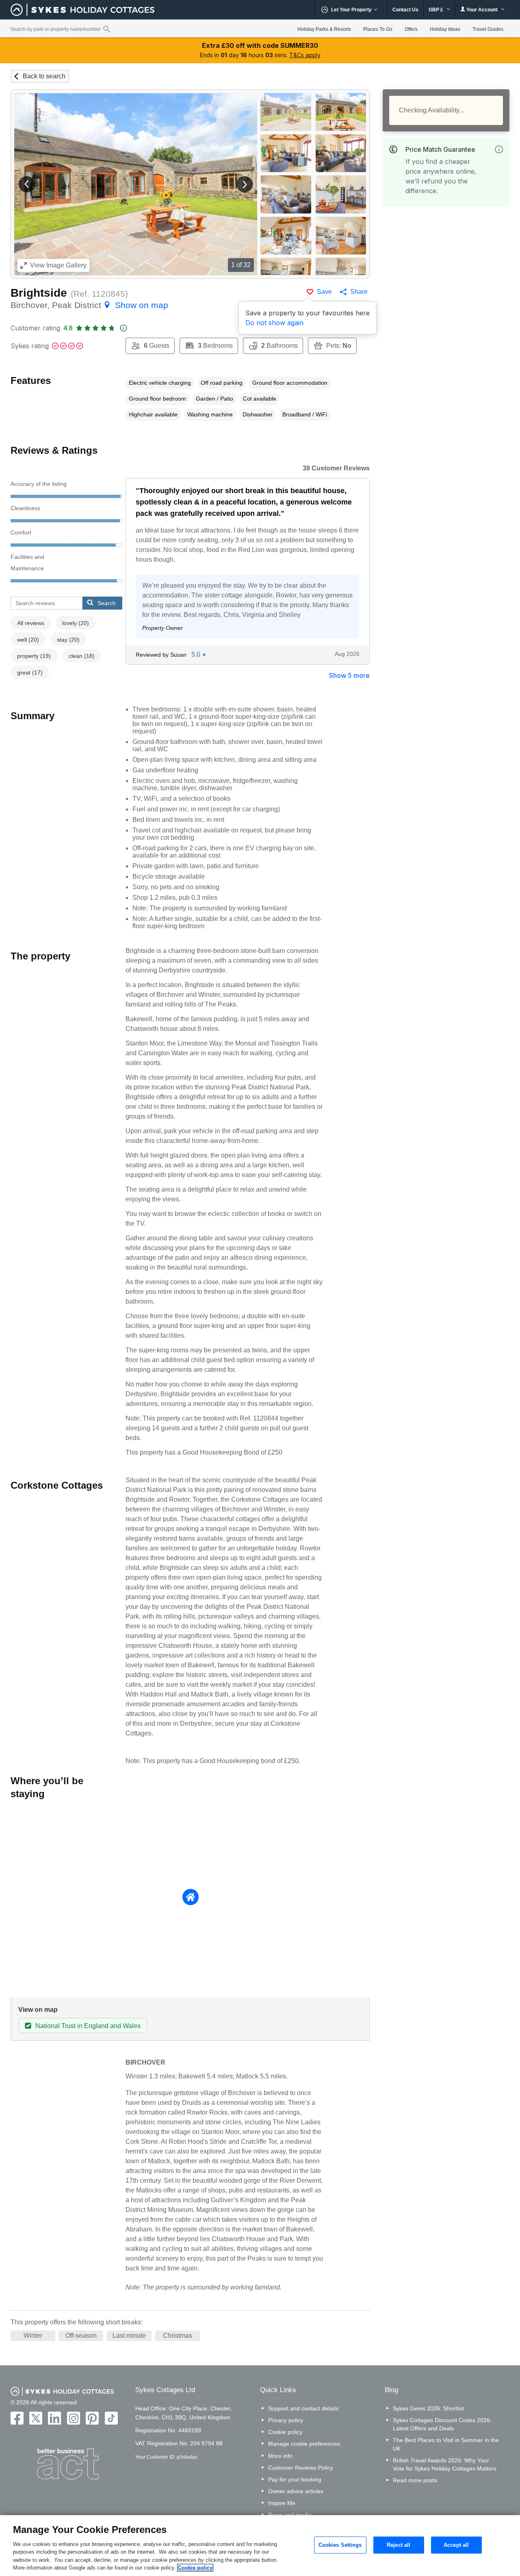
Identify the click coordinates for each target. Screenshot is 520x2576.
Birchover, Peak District (89, 305)
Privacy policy (286, 2420)
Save (324, 292)
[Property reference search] (107, 29)
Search (107, 603)
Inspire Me (282, 2503)
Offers (411, 29)
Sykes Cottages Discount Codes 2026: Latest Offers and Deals (442, 2424)
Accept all (456, 2545)
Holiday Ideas (445, 29)
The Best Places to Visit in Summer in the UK (446, 2444)
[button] (27, 184)
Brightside (39, 293)
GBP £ (437, 10)
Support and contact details (303, 2408)
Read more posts (415, 2480)
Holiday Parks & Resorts (324, 29)
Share (359, 292)
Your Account (482, 10)
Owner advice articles (296, 2491)
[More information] (499, 149)
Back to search (44, 76)
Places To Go (378, 29)
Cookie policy (285, 2432)
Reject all (399, 2545)
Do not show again (274, 323)
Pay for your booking (295, 2479)
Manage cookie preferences (304, 2444)
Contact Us (405, 10)
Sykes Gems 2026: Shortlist (428, 2408)
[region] (260, 2546)
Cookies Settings (340, 2545)
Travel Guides (488, 29)
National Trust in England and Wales (88, 2026)
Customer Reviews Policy (301, 2468)
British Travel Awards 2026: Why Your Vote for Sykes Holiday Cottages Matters (445, 2464)
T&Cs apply (305, 55)
